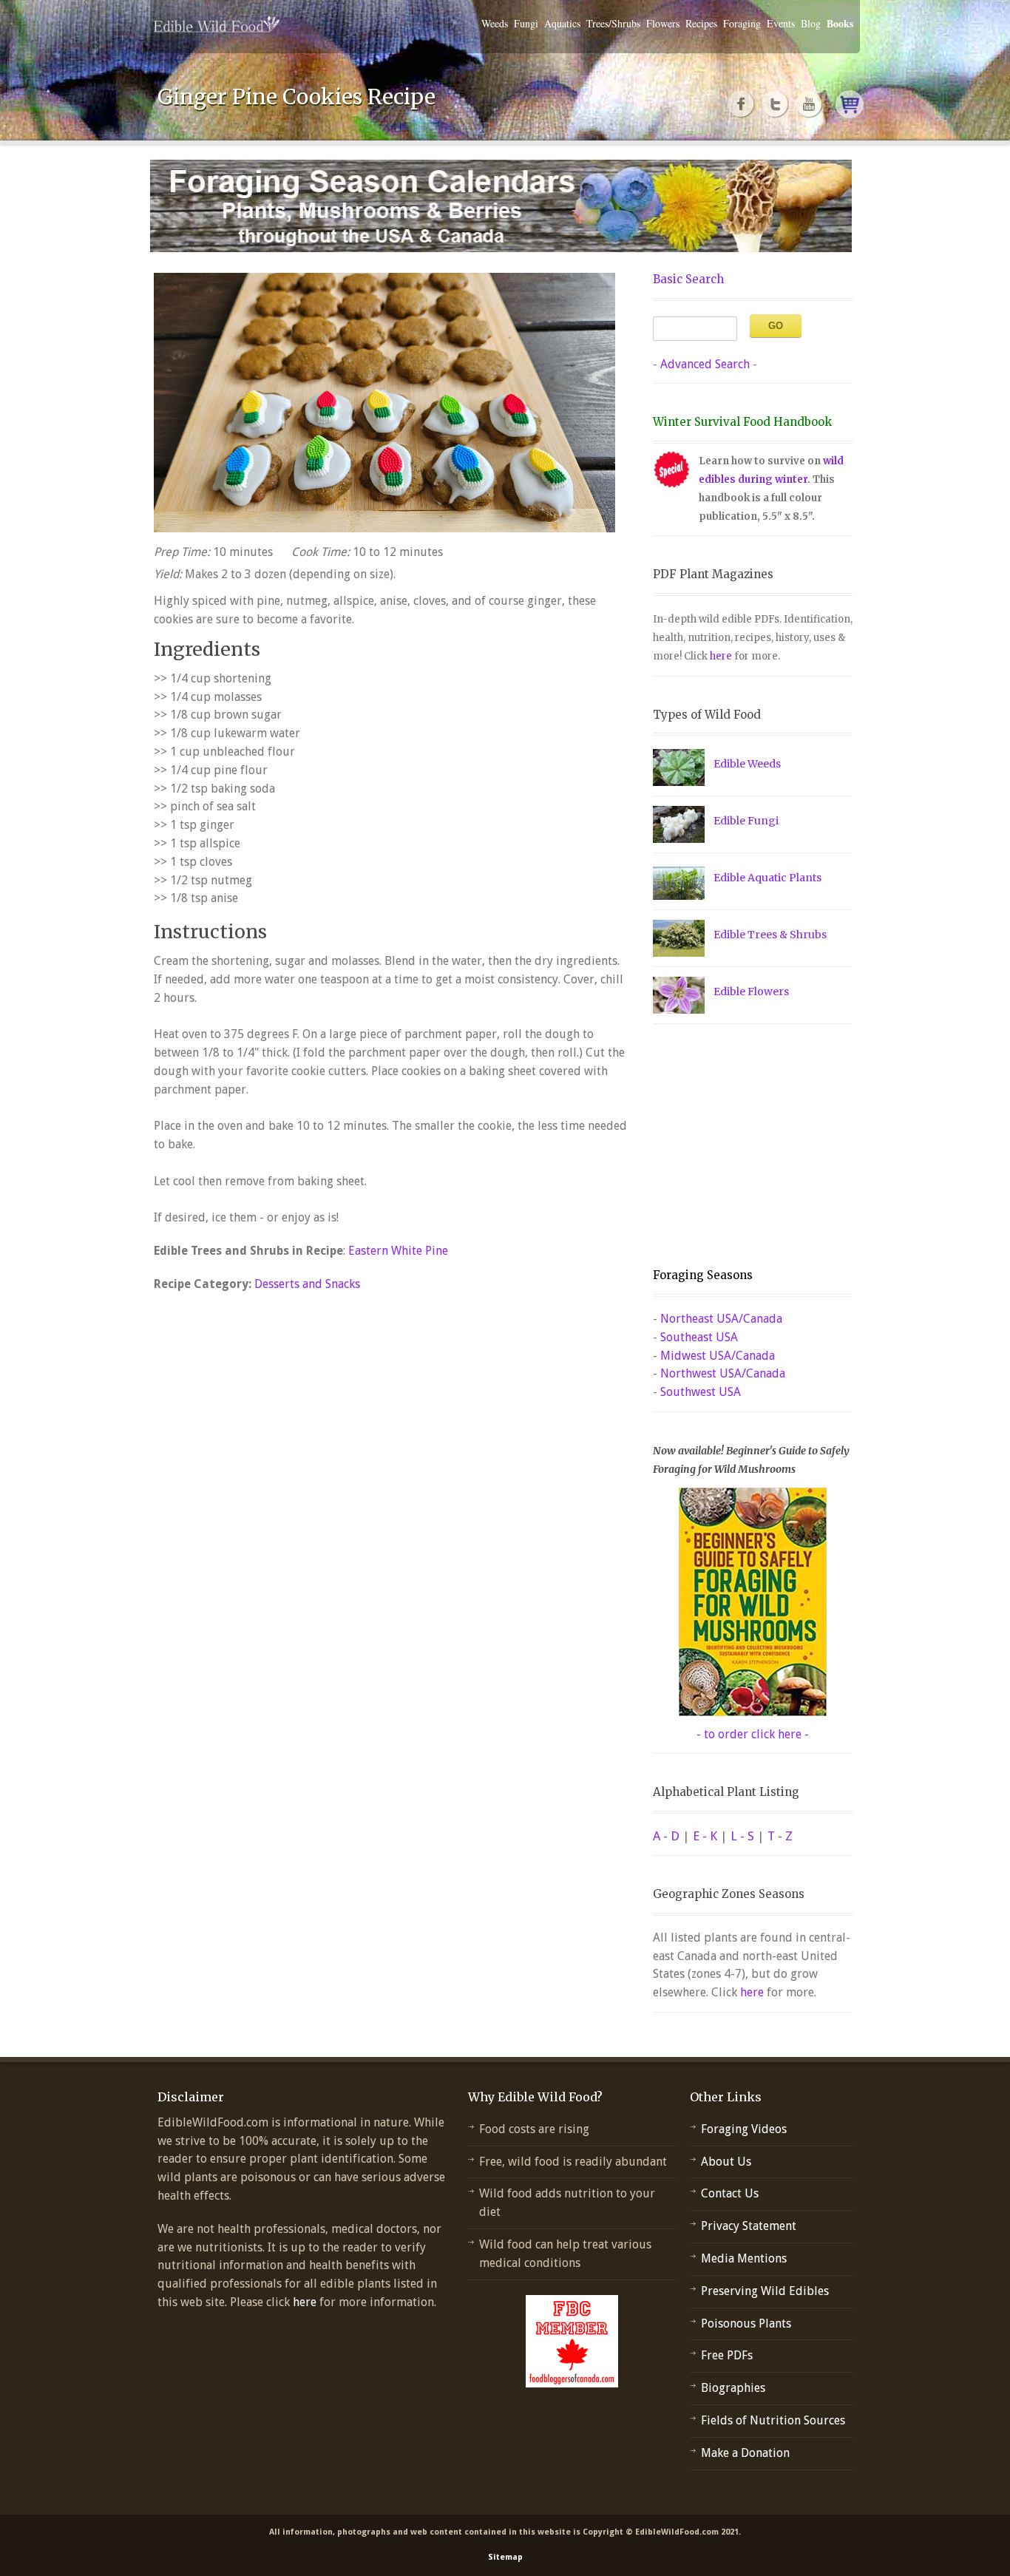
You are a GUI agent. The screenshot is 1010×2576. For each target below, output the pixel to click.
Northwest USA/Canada (723, 1373)
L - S (742, 1836)
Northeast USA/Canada (721, 1319)
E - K (705, 1836)
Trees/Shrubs (613, 23)
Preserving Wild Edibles (765, 2291)
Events (781, 23)
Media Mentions (744, 2258)
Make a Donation (745, 2453)
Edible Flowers (751, 992)
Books (840, 23)
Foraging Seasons (703, 1275)
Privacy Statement (749, 2226)
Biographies (733, 2388)
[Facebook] (742, 104)
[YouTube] (810, 104)
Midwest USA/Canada (718, 1356)
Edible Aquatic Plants (767, 878)
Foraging (742, 23)
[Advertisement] (745, 1146)
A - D (666, 1836)
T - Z (780, 1836)
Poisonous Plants (746, 2324)
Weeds (495, 23)
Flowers (663, 23)
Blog (811, 23)
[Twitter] (776, 104)
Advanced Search (705, 364)
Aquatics (562, 23)
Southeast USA (699, 1337)
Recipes (701, 23)
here (721, 656)
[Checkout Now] (850, 104)
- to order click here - (753, 1734)
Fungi (526, 23)
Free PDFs (727, 2355)
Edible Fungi (746, 821)
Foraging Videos (744, 2129)
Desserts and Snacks (307, 1284)
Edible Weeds (747, 764)
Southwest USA (701, 1392)
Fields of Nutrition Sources (773, 2420)
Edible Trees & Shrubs (770, 935)
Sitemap (505, 2557)
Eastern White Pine (398, 1251)
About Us (726, 2162)
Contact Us (730, 2193)
